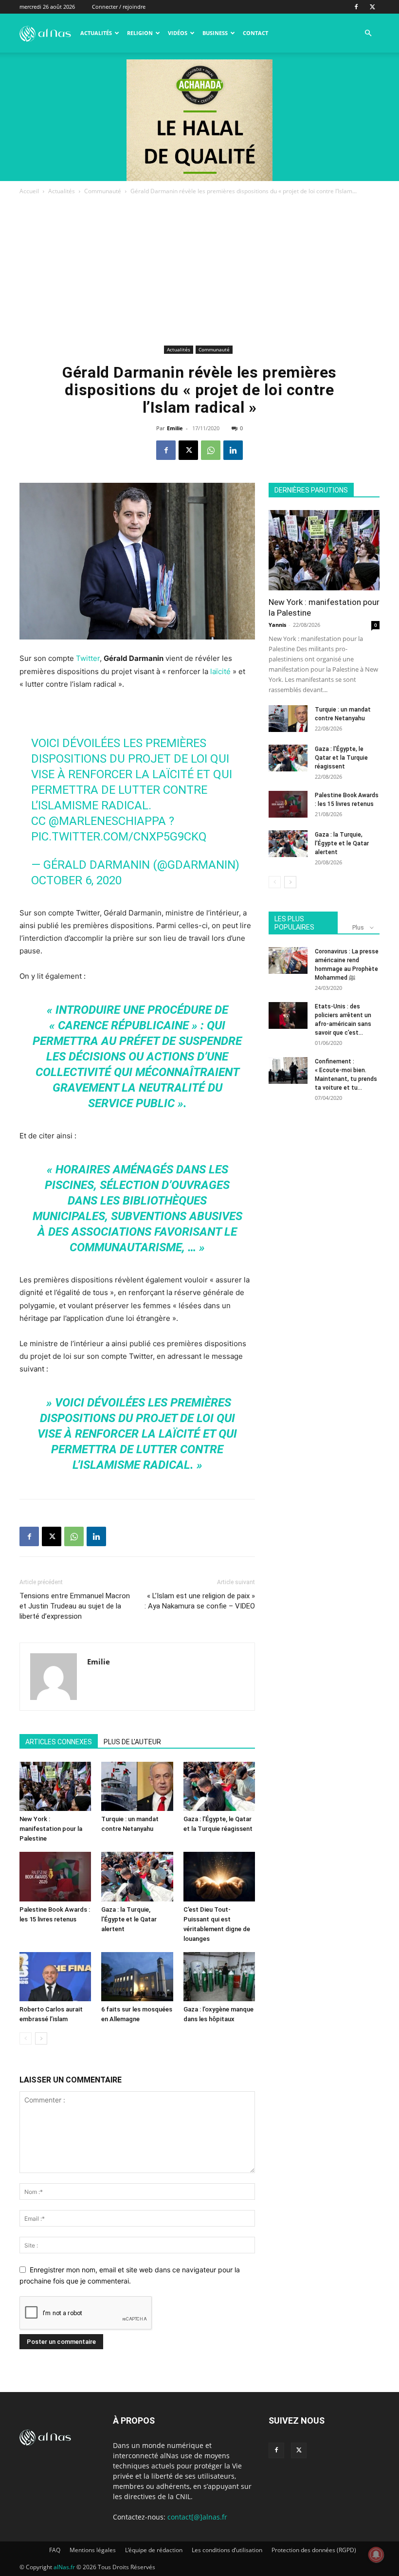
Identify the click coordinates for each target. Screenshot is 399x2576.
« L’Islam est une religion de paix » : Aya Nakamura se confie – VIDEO (200, 1601)
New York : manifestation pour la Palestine (51, 1829)
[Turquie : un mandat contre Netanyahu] (137, 1786)
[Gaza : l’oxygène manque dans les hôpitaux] (219, 1977)
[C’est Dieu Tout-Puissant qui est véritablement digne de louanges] (219, 1876)
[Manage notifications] (376, 2555)
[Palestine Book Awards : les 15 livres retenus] (55, 1876)
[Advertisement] (199, 270)
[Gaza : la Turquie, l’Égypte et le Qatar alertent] (137, 1876)
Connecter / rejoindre (119, 7)
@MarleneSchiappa (107, 821)
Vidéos (178, 33)
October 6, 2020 (76, 880)
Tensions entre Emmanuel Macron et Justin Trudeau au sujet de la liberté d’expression (75, 1606)
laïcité (220, 671)
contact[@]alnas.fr (197, 2517)
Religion (140, 33)
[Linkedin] (233, 450)
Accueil (29, 191)
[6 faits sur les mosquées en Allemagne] (137, 1977)
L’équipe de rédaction (154, 2550)
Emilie (175, 428)
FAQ (55, 2550)
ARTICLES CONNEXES (59, 1742)
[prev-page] (26, 2038)
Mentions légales (93, 2550)
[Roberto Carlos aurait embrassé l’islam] (55, 1977)
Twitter (88, 658)
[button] (368, 33)
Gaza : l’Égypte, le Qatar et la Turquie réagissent (341, 758)
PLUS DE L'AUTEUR (132, 1742)
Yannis (277, 625)
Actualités (96, 33)
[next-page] (41, 2038)
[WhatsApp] (211, 450)
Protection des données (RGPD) (314, 2550)
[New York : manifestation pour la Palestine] (55, 1786)
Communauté (103, 191)
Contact (255, 33)
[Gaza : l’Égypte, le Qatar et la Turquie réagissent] (219, 1786)
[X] (372, 7)
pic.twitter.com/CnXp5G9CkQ (119, 837)
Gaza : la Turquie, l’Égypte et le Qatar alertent (129, 1919)
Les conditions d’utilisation (227, 2550)
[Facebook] (356, 7)
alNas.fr (64, 2567)
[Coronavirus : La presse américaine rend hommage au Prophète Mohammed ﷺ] (288, 960)
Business (215, 33)
